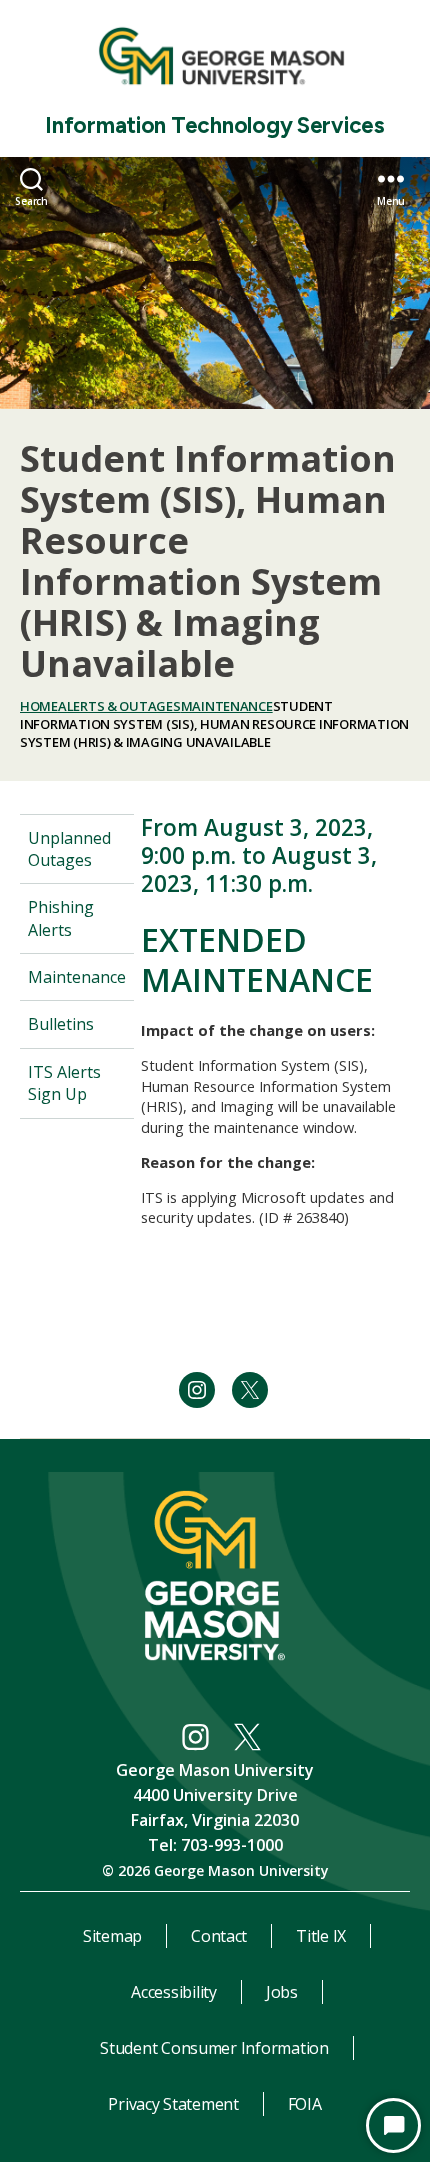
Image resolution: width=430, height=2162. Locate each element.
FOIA (305, 2104)
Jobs (282, 1992)
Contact (219, 1936)
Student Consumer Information (214, 2048)
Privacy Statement (173, 2104)
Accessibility (174, 1992)
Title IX (321, 1936)
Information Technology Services (215, 125)
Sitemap (112, 1936)
